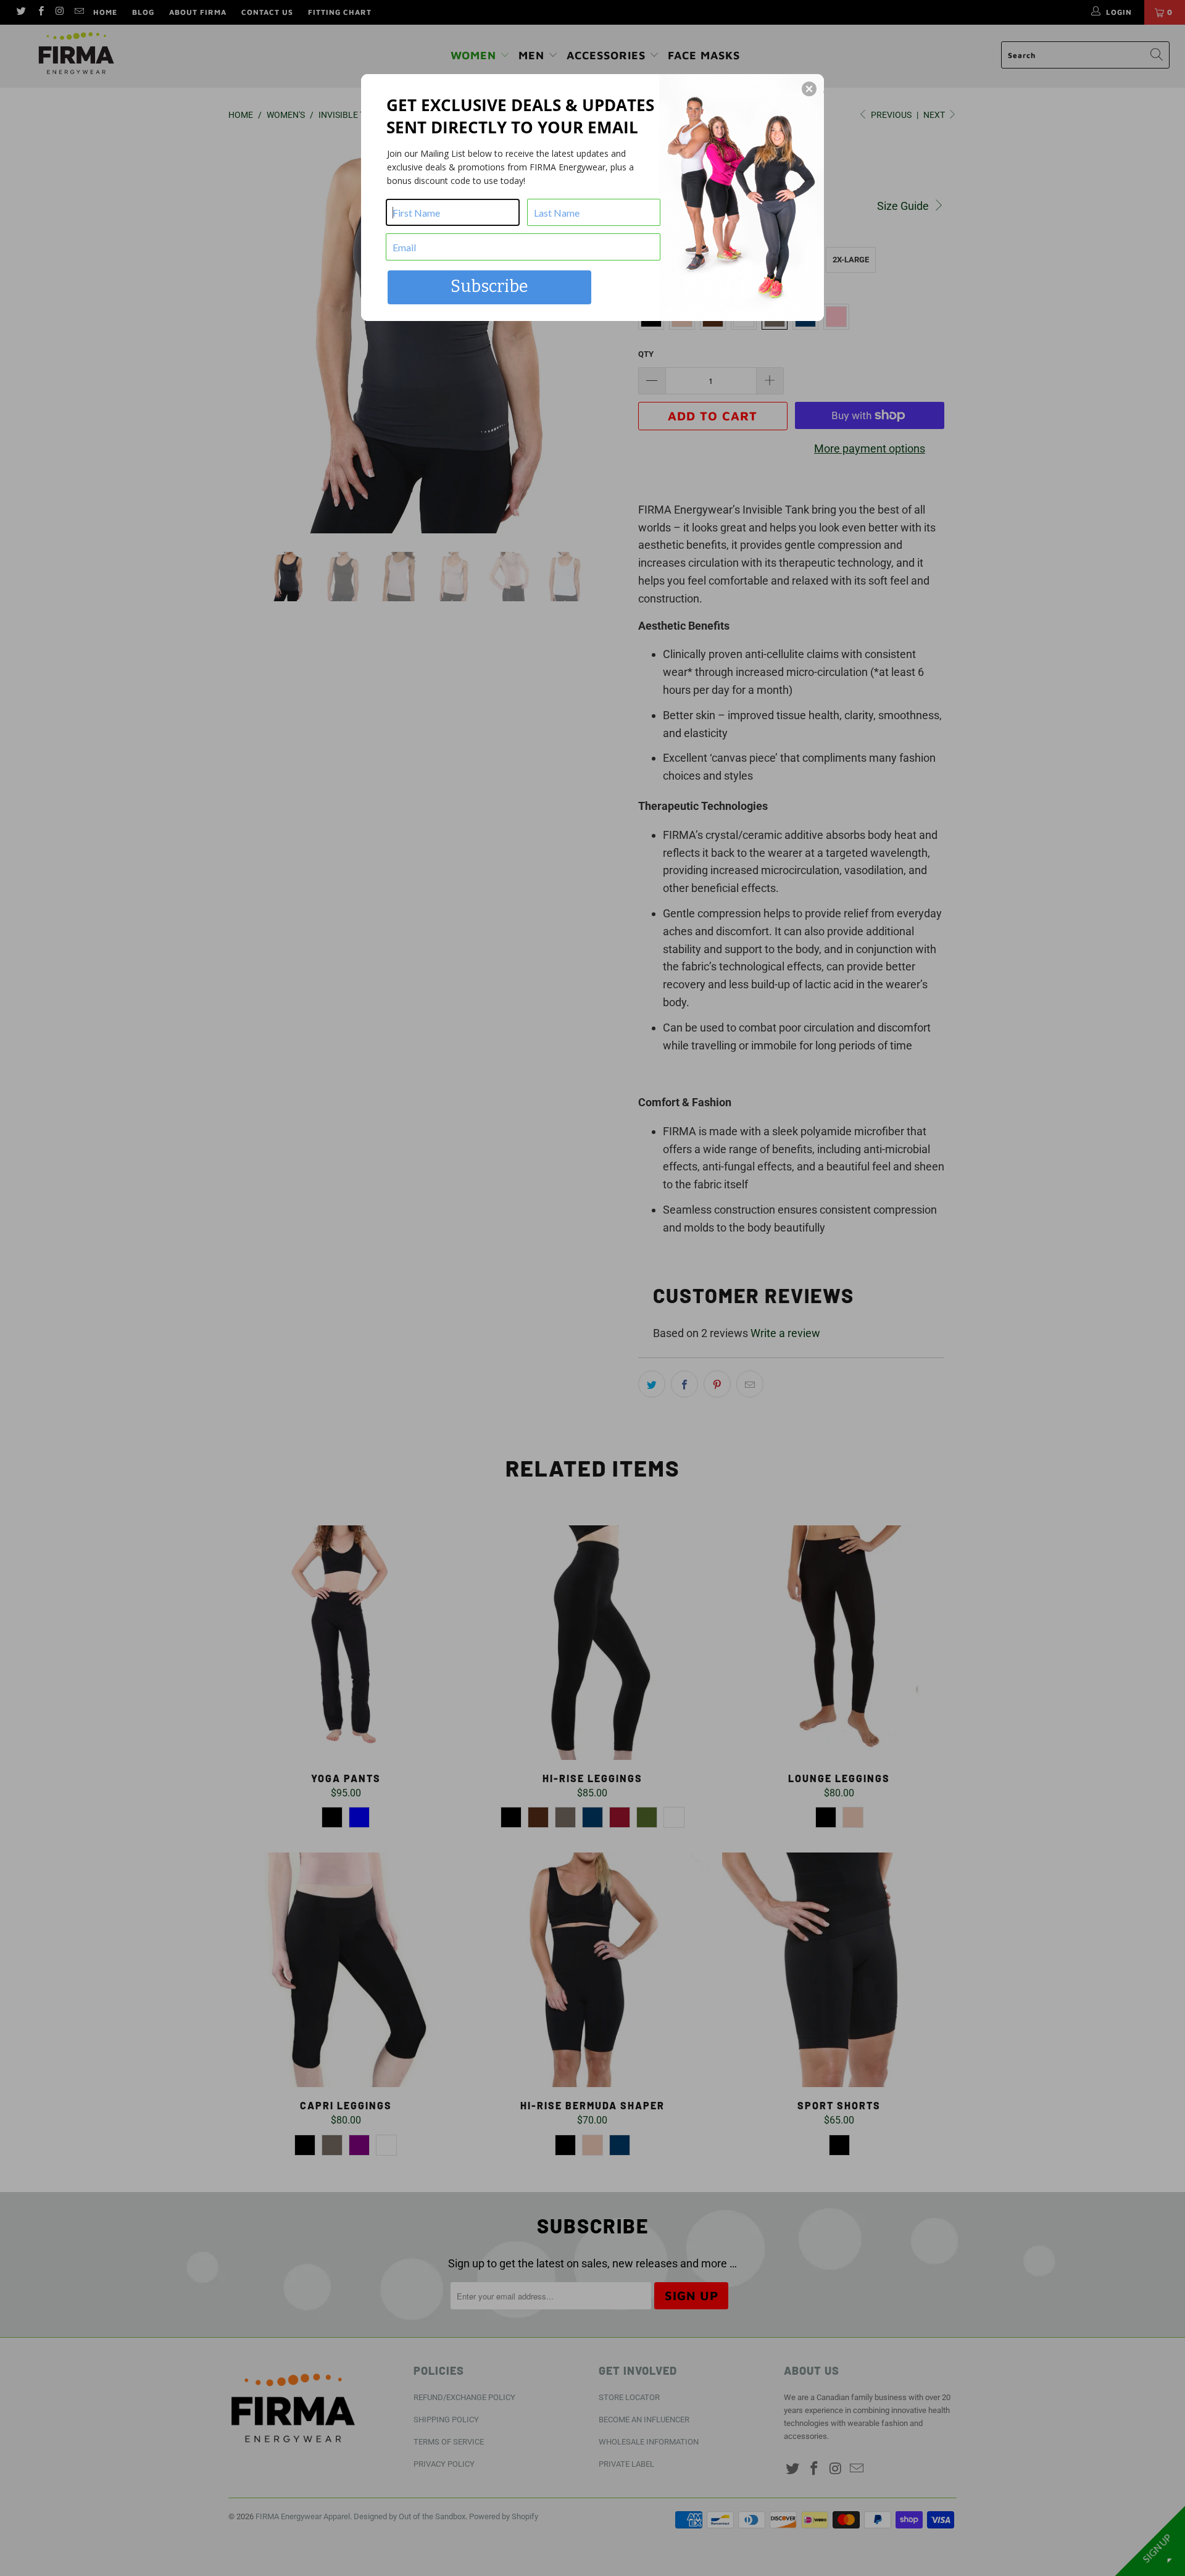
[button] (809, 89)
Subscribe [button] (489, 286)
